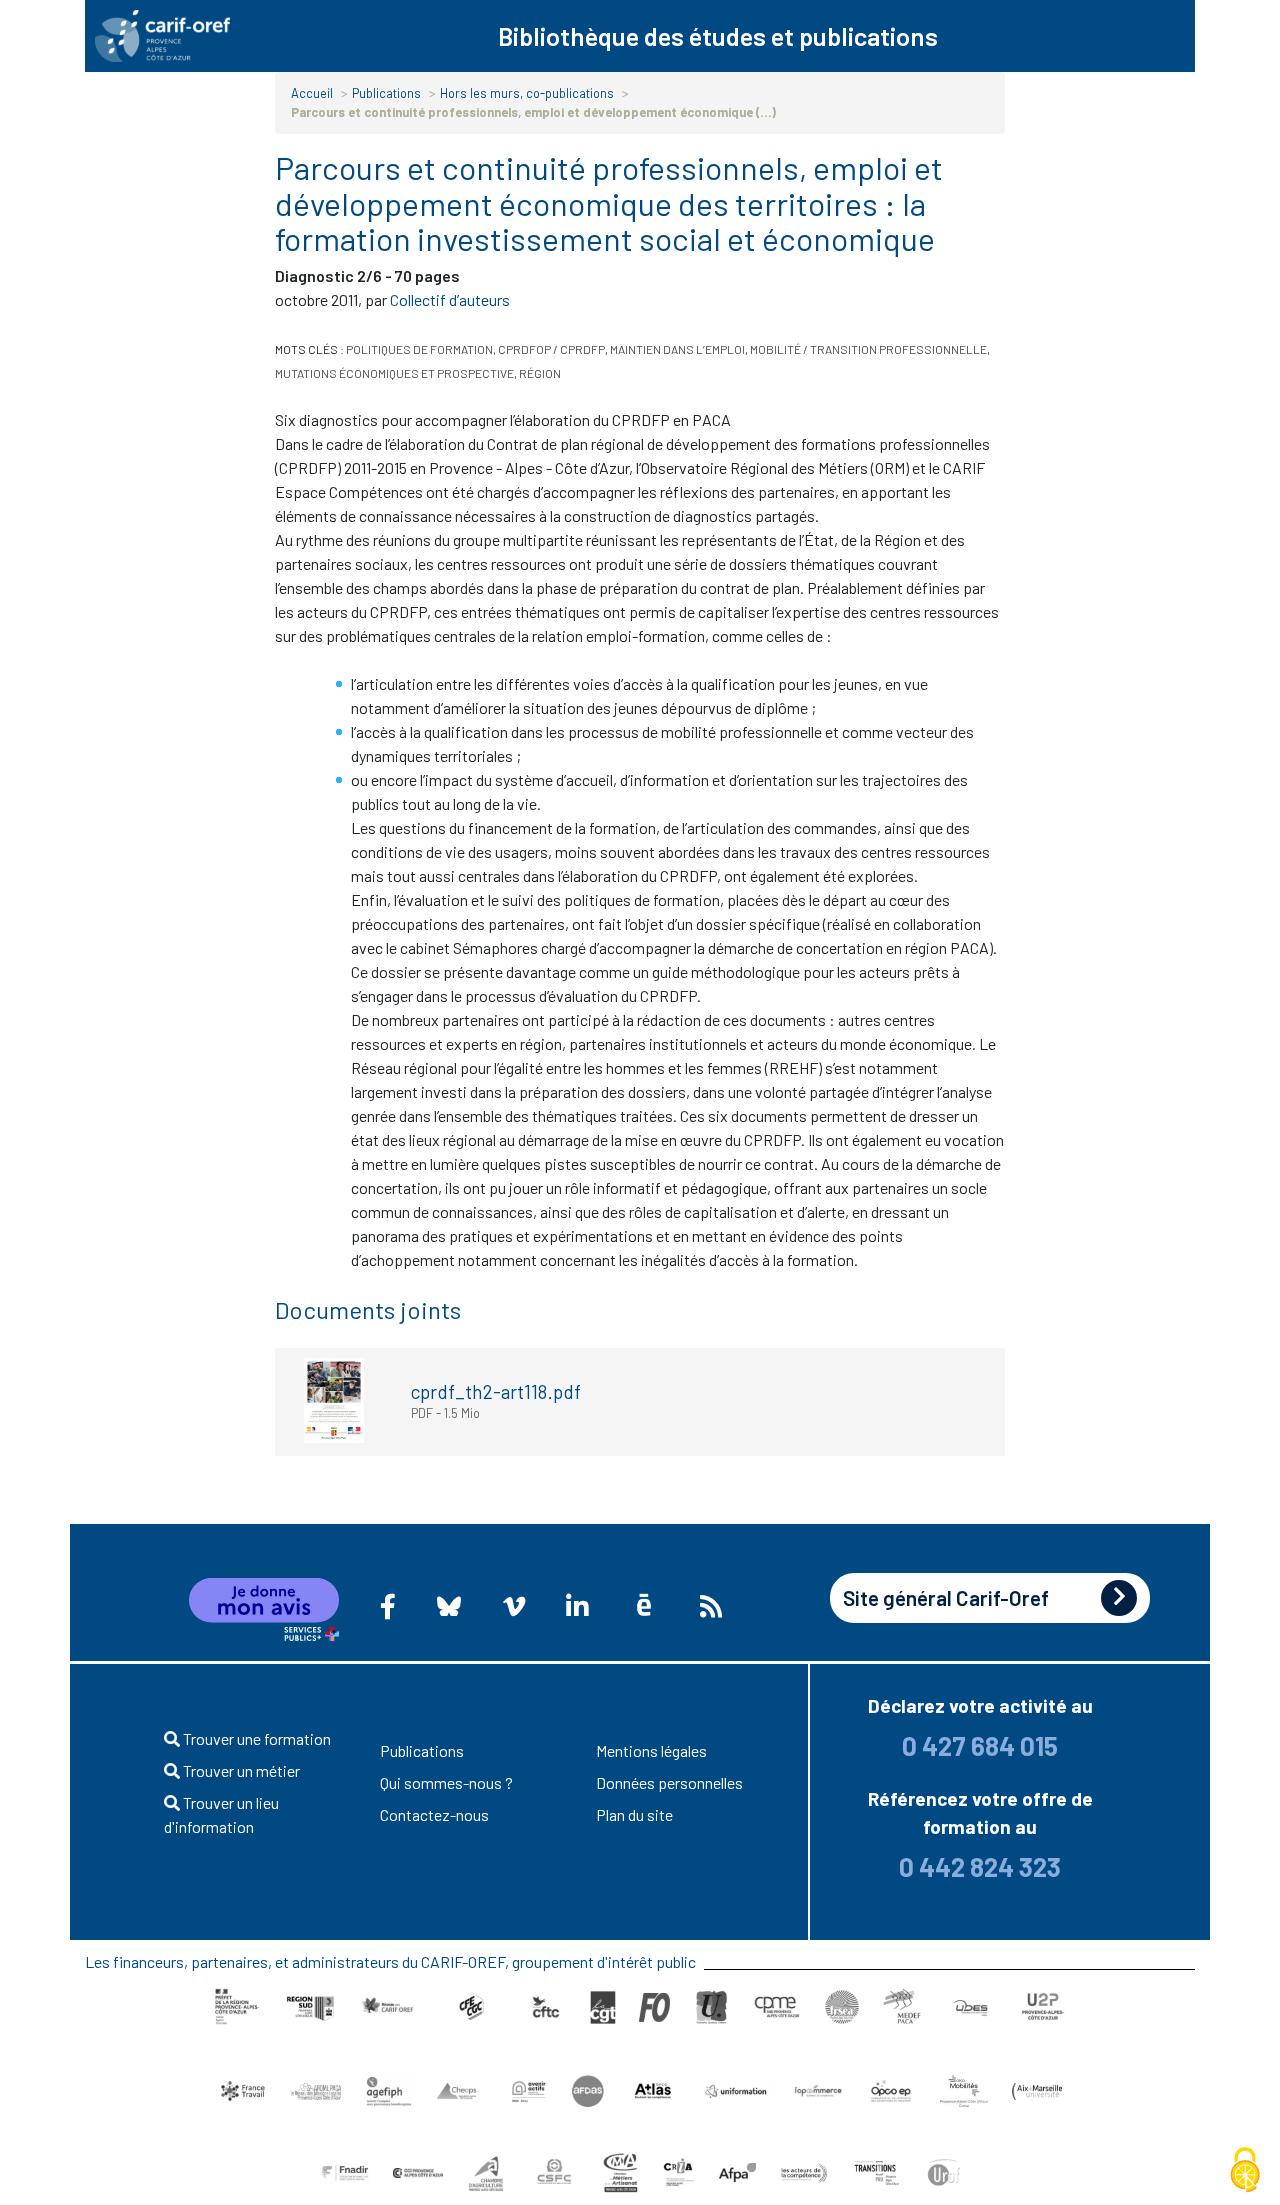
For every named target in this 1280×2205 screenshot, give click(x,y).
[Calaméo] (644, 1605)
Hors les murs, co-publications (527, 93)
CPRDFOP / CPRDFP (551, 349)
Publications (386, 93)
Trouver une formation (255, 1738)
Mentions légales (651, 1750)
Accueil (312, 93)
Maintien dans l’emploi (677, 349)
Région (540, 373)
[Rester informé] (711, 1606)
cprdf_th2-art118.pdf (496, 1391)
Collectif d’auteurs (450, 299)
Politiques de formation (419, 349)
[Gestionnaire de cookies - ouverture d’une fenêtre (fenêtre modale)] (1245, 2171)
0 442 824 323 (980, 1866)
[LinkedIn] (577, 1606)
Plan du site (634, 1814)
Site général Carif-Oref (946, 1597)
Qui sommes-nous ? (446, 1782)
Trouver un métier (240, 1770)
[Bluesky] (449, 1606)
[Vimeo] (514, 1606)
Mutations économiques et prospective (394, 373)
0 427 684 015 (980, 1745)
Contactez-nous (434, 1814)
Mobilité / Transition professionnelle (868, 349)
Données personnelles (669, 1782)
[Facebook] (388, 1606)
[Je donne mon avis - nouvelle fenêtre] (264, 1610)
